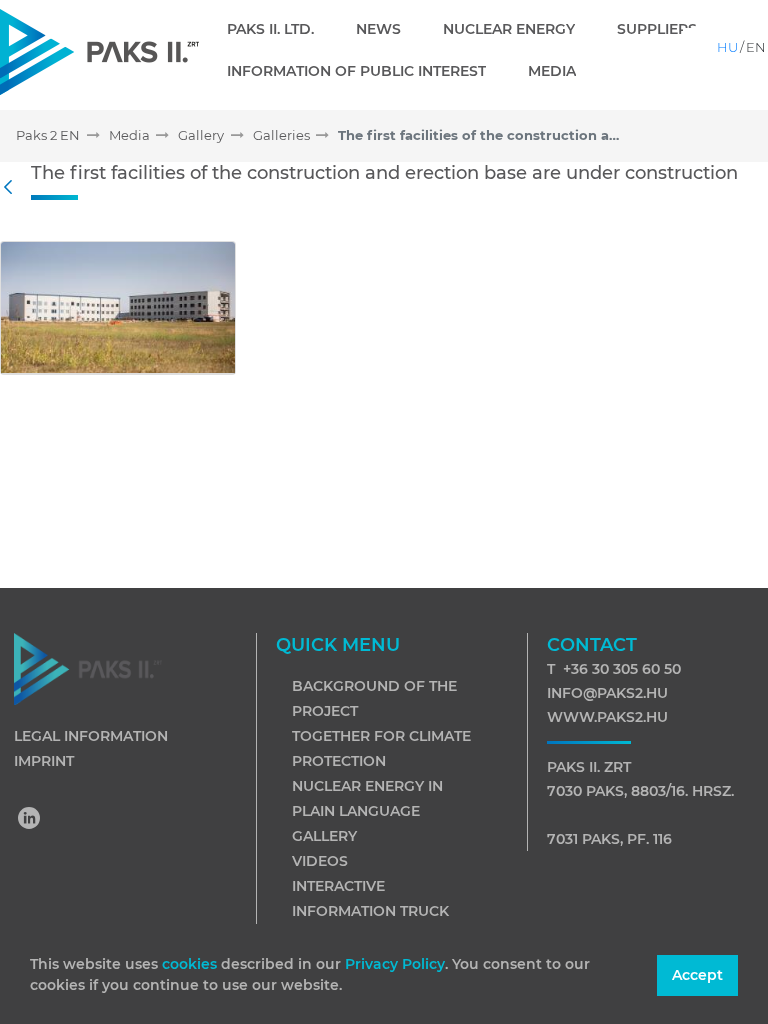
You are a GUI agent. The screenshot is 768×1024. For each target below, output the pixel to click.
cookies (191, 964)
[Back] (13, 188)
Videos (320, 861)
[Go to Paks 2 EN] (99, 51)
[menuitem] (278, 29)
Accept (697, 975)
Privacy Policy (395, 964)
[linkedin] (30, 820)
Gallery (324, 836)
